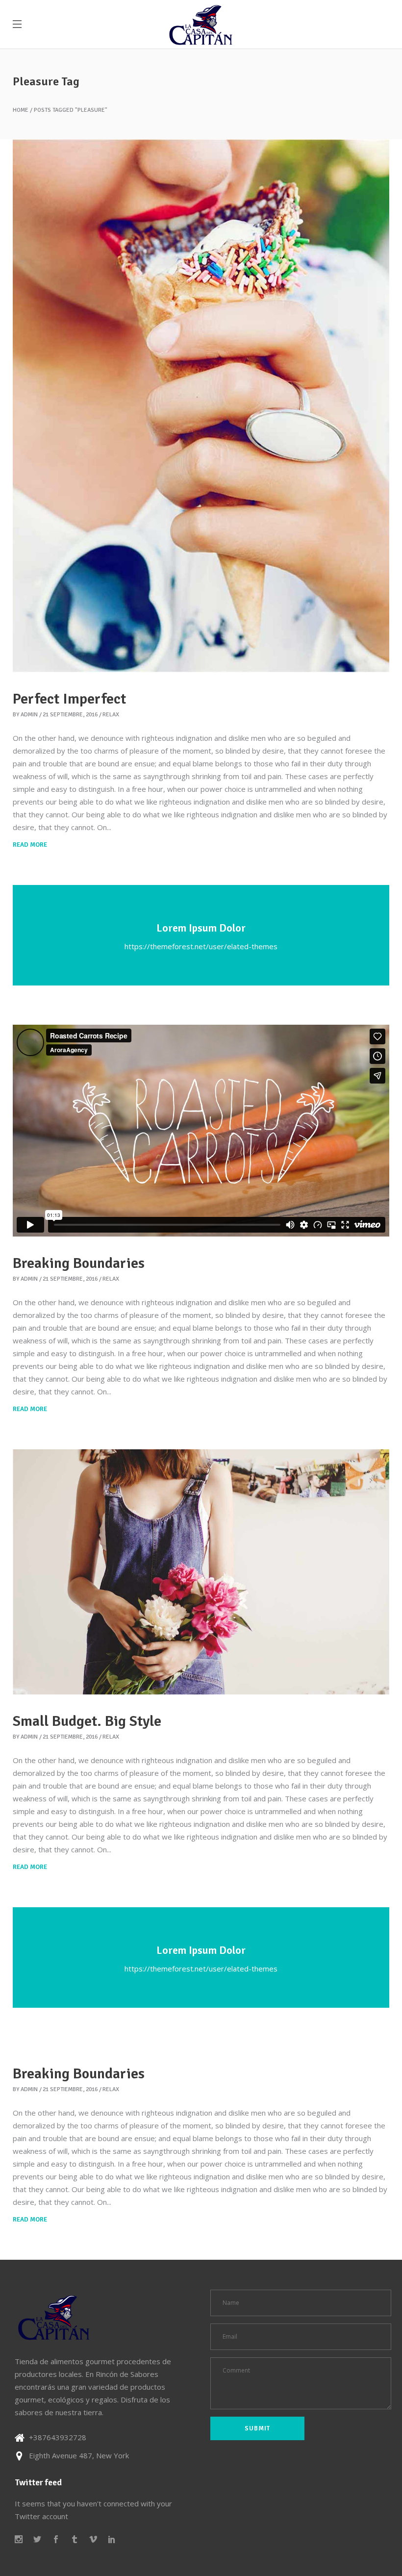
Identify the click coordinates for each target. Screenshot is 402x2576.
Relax (111, 715)
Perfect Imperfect (69, 699)
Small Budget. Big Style (87, 1721)
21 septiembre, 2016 (70, 715)
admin (29, 715)
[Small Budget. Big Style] (201, 1572)
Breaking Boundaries (79, 1263)
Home (21, 110)
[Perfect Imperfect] (201, 406)
